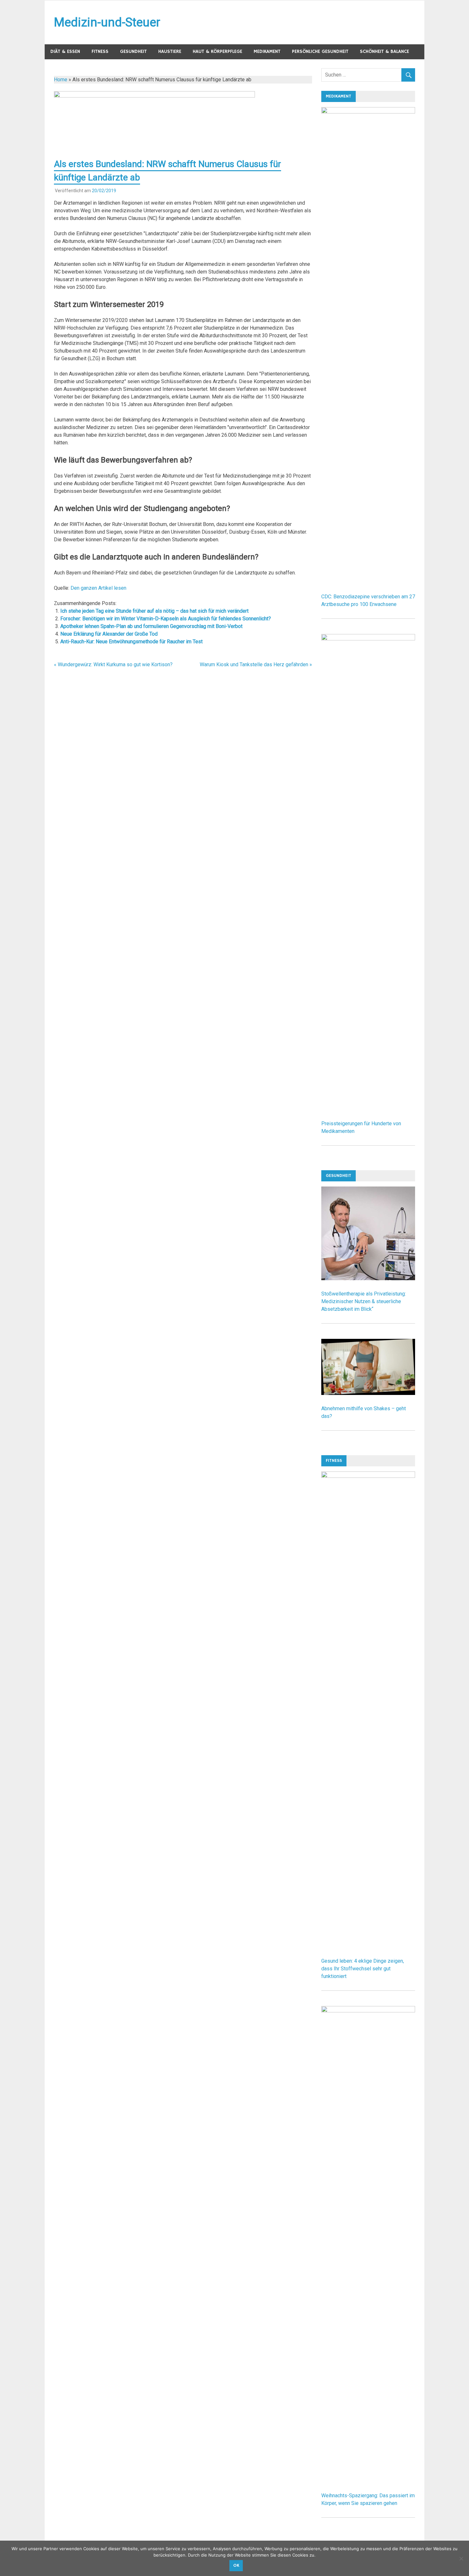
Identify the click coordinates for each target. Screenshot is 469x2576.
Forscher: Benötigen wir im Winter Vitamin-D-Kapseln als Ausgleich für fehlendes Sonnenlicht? (166, 619)
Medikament (267, 51)
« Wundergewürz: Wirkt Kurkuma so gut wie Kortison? (113, 664)
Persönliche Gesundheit (320, 51)
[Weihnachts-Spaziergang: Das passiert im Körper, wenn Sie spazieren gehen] (368, 2011)
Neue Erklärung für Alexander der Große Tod (109, 634)
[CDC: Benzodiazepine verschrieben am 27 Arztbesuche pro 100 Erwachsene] (368, 112)
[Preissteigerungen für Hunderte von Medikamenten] (368, 639)
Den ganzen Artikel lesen (98, 588)
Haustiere (170, 51)
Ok (236, 2565)
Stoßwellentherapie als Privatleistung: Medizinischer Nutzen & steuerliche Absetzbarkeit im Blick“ (364, 1301)
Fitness (100, 51)
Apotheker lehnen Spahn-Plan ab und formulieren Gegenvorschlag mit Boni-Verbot (151, 626)
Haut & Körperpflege (217, 51)
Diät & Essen (65, 51)
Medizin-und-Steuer (107, 22)
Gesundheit (133, 51)
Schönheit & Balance (384, 51)
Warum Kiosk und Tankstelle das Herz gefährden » (256, 664)
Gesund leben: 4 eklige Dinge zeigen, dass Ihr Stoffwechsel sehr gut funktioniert (363, 1969)
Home (61, 80)
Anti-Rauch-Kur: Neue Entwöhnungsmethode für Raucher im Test (131, 642)
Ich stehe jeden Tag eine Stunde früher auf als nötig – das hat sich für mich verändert (154, 611)
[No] (461, 2558)
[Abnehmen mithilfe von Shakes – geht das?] (368, 1393)
